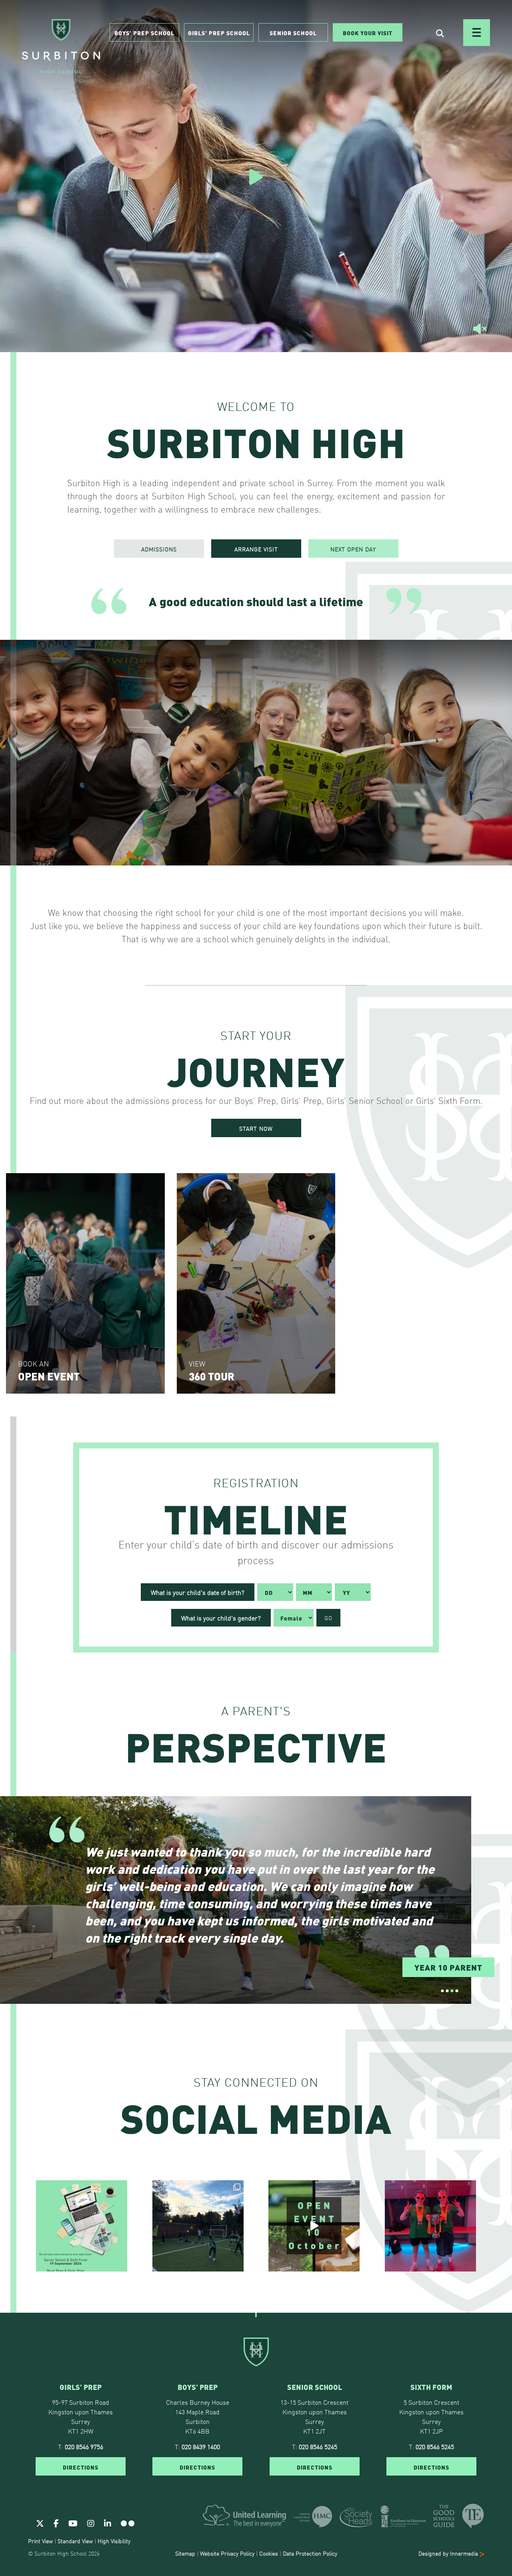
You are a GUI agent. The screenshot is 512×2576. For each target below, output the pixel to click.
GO (328, 1618)
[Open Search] (440, 33)
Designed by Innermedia (449, 2553)
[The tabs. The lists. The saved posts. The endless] (82, 2226)
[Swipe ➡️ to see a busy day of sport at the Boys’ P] (198, 2226)
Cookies (269, 2553)
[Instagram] (91, 2522)
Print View (40, 2540)
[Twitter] (40, 2522)
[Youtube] (73, 2522)
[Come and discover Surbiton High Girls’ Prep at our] (314, 2226)
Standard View (75, 2540)
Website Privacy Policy (227, 2553)
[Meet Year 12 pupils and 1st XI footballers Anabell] (430, 2226)
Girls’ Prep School (219, 32)
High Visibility (114, 2540)
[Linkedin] (108, 2522)
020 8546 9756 (84, 2446)
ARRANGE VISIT (256, 549)
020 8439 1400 (201, 2446)
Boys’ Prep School (144, 32)
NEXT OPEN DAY (353, 549)
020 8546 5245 (318, 2446)
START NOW (256, 1128)
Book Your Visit (368, 32)
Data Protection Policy (310, 2553)
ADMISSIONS (159, 549)
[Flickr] (128, 2522)
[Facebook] (56, 2522)
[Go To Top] (256, 2313)
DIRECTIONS (81, 2466)
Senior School (293, 32)
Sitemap (185, 2553)
